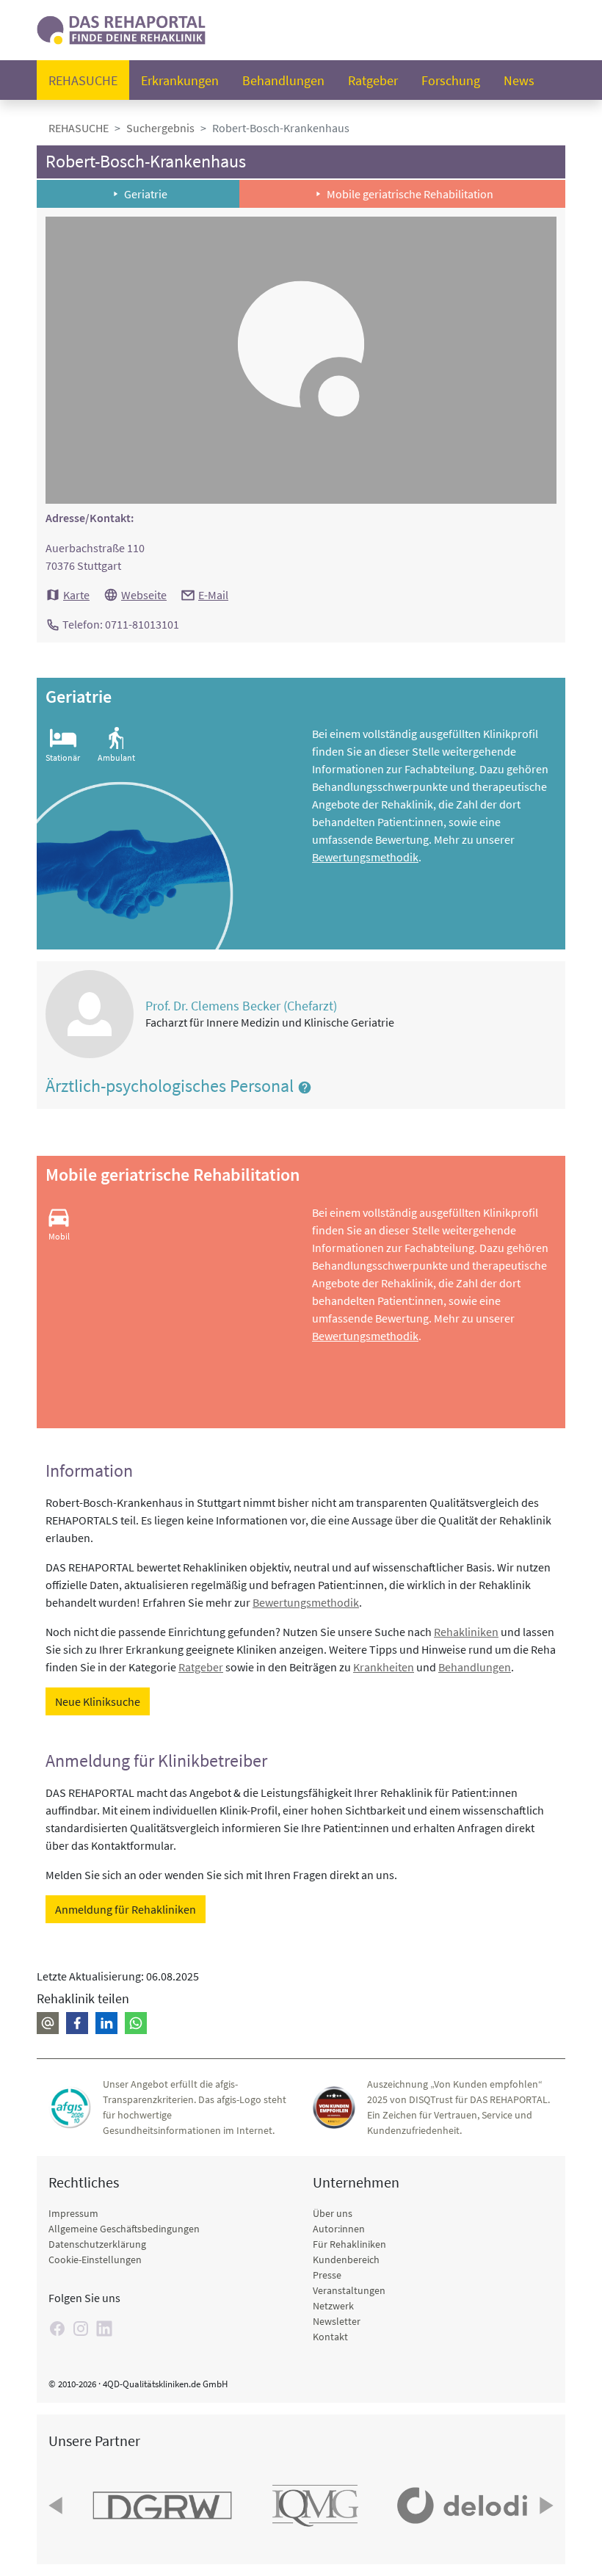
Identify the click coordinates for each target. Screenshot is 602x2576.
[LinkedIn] (104, 2329)
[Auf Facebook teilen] (77, 2023)
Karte (76, 595)
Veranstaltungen (349, 2290)
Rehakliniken (466, 1632)
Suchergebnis (160, 128)
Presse (327, 2275)
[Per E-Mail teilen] (48, 2023)
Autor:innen (339, 2229)
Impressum (73, 2213)
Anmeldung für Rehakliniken (126, 1909)
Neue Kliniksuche (98, 1701)
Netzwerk (333, 2306)
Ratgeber (373, 80)
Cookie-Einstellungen (95, 2260)
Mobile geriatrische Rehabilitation (410, 194)
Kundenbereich (346, 2260)
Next (545, 2506)
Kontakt (330, 2337)
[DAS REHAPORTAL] (121, 28)
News (519, 80)
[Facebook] (57, 2329)
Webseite (144, 595)
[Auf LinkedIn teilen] (106, 2023)
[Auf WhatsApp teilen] (136, 2023)
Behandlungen (283, 80)
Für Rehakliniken (349, 2244)
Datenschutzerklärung (97, 2244)
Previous (57, 2506)
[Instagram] (81, 2329)
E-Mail (213, 595)
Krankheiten (384, 1667)
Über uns (333, 2213)
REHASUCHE (79, 128)
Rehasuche (83, 80)
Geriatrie (146, 194)
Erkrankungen (180, 80)
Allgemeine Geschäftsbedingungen (124, 2229)
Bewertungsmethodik (365, 857)
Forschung (451, 80)
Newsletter (337, 2321)
